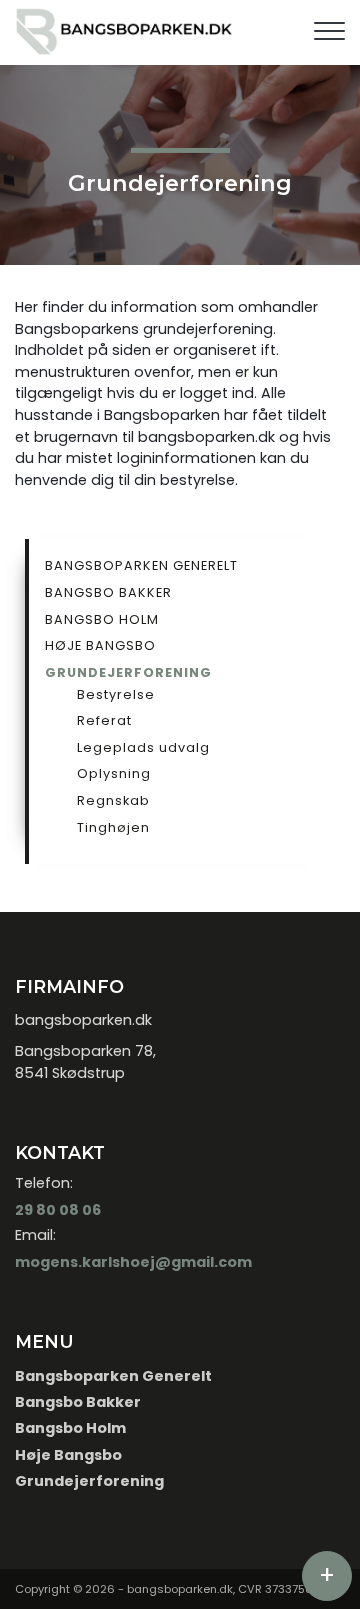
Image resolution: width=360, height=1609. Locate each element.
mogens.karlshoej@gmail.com (133, 1262)
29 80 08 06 (58, 1210)
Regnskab (113, 800)
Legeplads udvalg (143, 747)
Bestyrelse (116, 694)
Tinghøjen (113, 827)
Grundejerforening (128, 672)
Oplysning (114, 773)
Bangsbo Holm (102, 619)
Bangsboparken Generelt (141, 565)
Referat (104, 720)
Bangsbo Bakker (108, 592)
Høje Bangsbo (100, 645)
